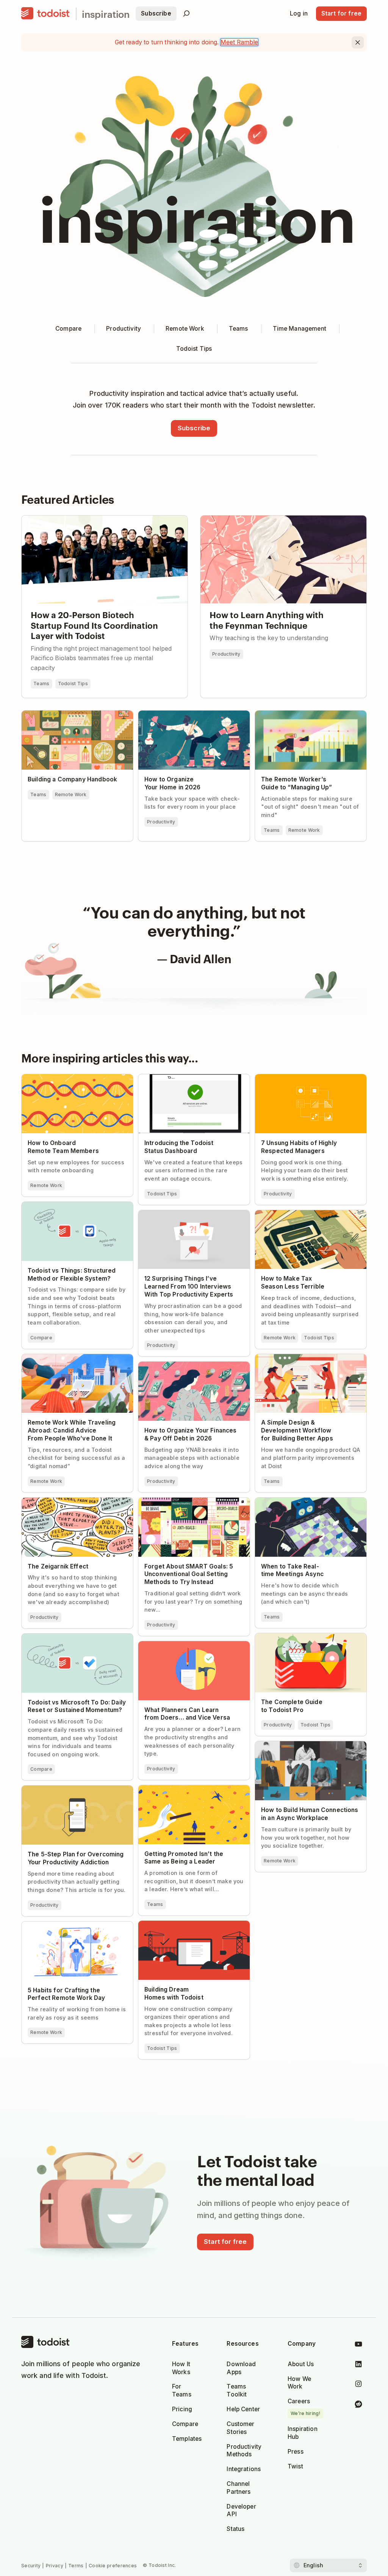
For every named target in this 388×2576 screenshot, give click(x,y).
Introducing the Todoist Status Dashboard (182, 1081)
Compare (41, 1338)
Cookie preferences (113, 2566)
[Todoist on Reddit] (358, 2405)
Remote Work (71, 794)
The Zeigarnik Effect (50, 1501)
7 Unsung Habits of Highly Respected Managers (308, 1081)
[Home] (45, 14)
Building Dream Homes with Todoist (190, 1924)
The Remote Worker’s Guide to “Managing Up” (298, 717)
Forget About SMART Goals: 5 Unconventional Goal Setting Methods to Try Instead (193, 1507)
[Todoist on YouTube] (358, 2346)
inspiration (106, 14)
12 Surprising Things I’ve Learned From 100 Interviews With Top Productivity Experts (194, 1220)
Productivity (226, 654)
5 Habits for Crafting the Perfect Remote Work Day (68, 1928)
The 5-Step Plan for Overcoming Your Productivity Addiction (75, 1792)
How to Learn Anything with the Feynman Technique (276, 519)
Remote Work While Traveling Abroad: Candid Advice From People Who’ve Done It (76, 1364)
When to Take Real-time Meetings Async (303, 1504)
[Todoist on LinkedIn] (358, 2366)
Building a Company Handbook (66, 714)
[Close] (358, 42)
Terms (76, 2566)
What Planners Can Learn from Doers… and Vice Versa (194, 1648)
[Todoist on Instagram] (358, 2385)
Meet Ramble (239, 42)
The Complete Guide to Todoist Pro (305, 1637)
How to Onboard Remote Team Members (66, 1081)
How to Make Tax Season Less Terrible (309, 1214)
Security (31, 2566)
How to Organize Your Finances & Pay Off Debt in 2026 (192, 1368)
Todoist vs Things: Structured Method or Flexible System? (76, 1208)
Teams (41, 683)
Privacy (55, 2566)
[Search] (186, 14)
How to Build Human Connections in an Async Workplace (307, 1748)
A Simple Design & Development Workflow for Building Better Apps (303, 1361)
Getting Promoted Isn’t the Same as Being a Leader (189, 1792)
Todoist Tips (73, 683)
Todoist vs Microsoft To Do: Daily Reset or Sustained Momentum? (77, 1640)
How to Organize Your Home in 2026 (191, 714)
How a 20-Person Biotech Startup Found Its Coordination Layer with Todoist (104, 522)
